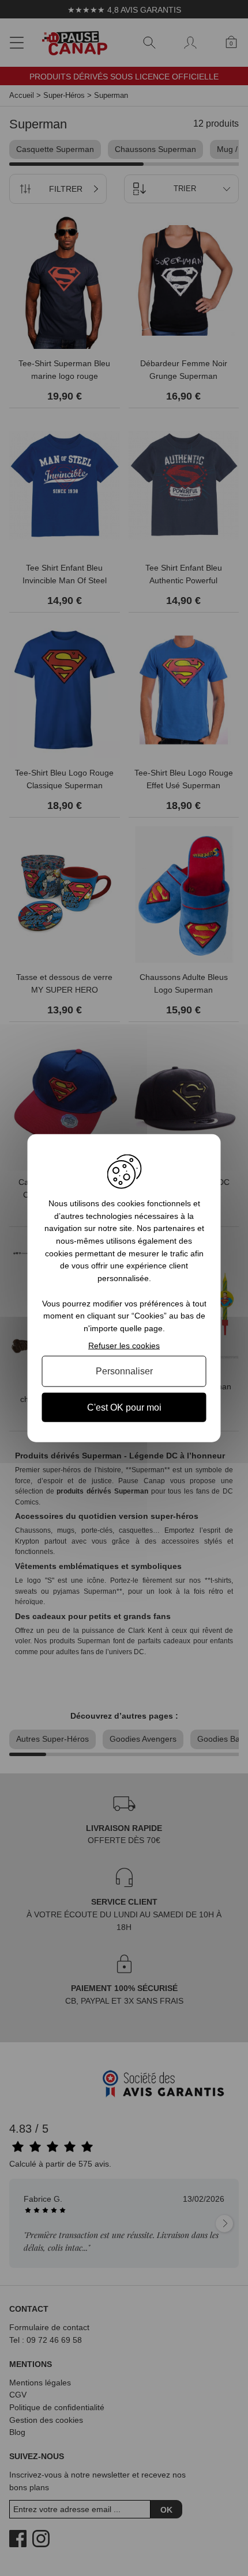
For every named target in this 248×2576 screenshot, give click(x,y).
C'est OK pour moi (124, 1407)
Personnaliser (124, 1371)
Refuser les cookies (124, 1345)
